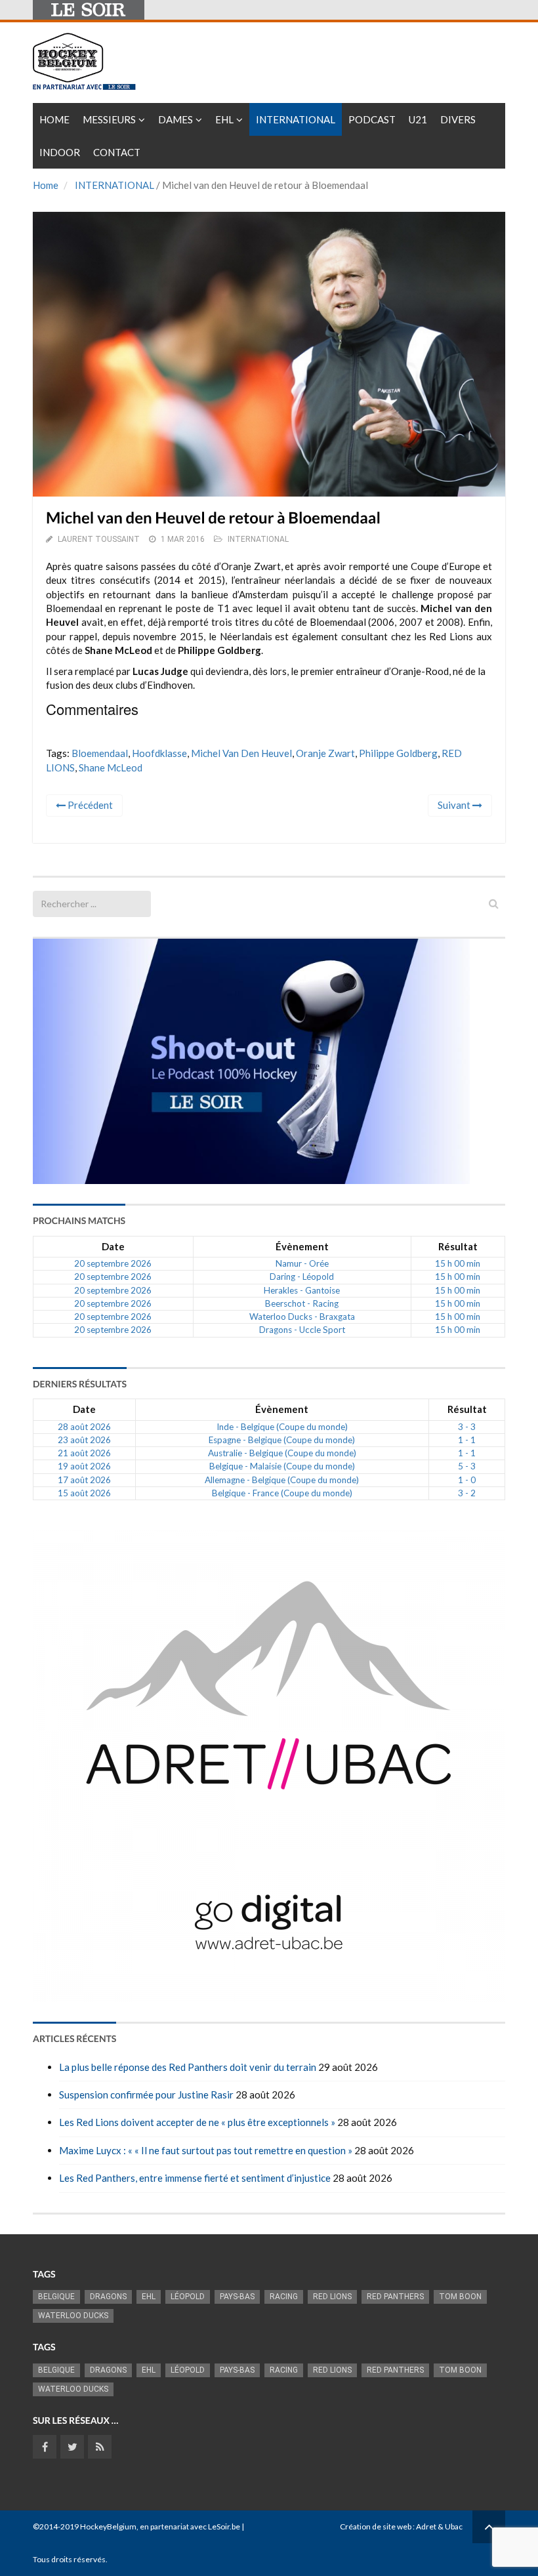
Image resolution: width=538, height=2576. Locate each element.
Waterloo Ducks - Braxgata (302, 1317)
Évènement (302, 1246)
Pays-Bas (237, 2297)
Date (113, 1246)
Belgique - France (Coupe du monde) (282, 1493)
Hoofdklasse (159, 753)
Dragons (108, 2297)
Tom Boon (460, 2297)
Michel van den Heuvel (241, 753)
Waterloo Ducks (73, 2316)
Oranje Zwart (325, 753)
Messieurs (109, 119)
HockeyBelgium (108, 2526)
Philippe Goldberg (398, 753)
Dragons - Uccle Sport (302, 1330)
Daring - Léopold (302, 1277)
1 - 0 (467, 1480)
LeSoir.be (224, 2526)
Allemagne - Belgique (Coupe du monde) (282, 1480)
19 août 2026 (84, 1466)
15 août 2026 (84, 1493)
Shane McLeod (111, 767)
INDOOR (60, 152)
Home (54, 119)
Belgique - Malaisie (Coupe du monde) (282, 1466)
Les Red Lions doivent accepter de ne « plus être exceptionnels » (197, 2122)
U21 (418, 119)
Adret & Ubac (439, 2526)
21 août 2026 (84, 1453)
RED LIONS (332, 2297)
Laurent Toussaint (99, 539)
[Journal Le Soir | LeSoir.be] (89, 10)
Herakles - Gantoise (302, 1290)
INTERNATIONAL (114, 185)
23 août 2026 (84, 1440)
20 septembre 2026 (113, 1263)
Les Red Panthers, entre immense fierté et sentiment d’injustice (195, 2178)
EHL (224, 119)
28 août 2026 (84, 1427)
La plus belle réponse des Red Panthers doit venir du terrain (188, 2067)
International (296, 119)
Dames (176, 119)
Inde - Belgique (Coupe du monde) (282, 1427)
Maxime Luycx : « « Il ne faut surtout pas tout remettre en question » (206, 2150)
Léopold (188, 2297)
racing (284, 2297)
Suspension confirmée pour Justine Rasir (146, 2095)
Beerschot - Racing (302, 1303)
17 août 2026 (84, 1480)
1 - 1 (467, 1440)
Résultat (458, 1246)
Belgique (56, 2297)
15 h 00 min (458, 1263)
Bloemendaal (100, 753)
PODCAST (372, 119)
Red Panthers (395, 2297)
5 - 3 (467, 1466)
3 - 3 (467, 1427)
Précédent (89, 805)
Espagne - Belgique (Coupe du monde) (282, 1440)
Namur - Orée (302, 1263)
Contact (117, 152)
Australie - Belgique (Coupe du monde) (282, 1453)
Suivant (455, 805)
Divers (458, 119)
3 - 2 (467, 1493)
